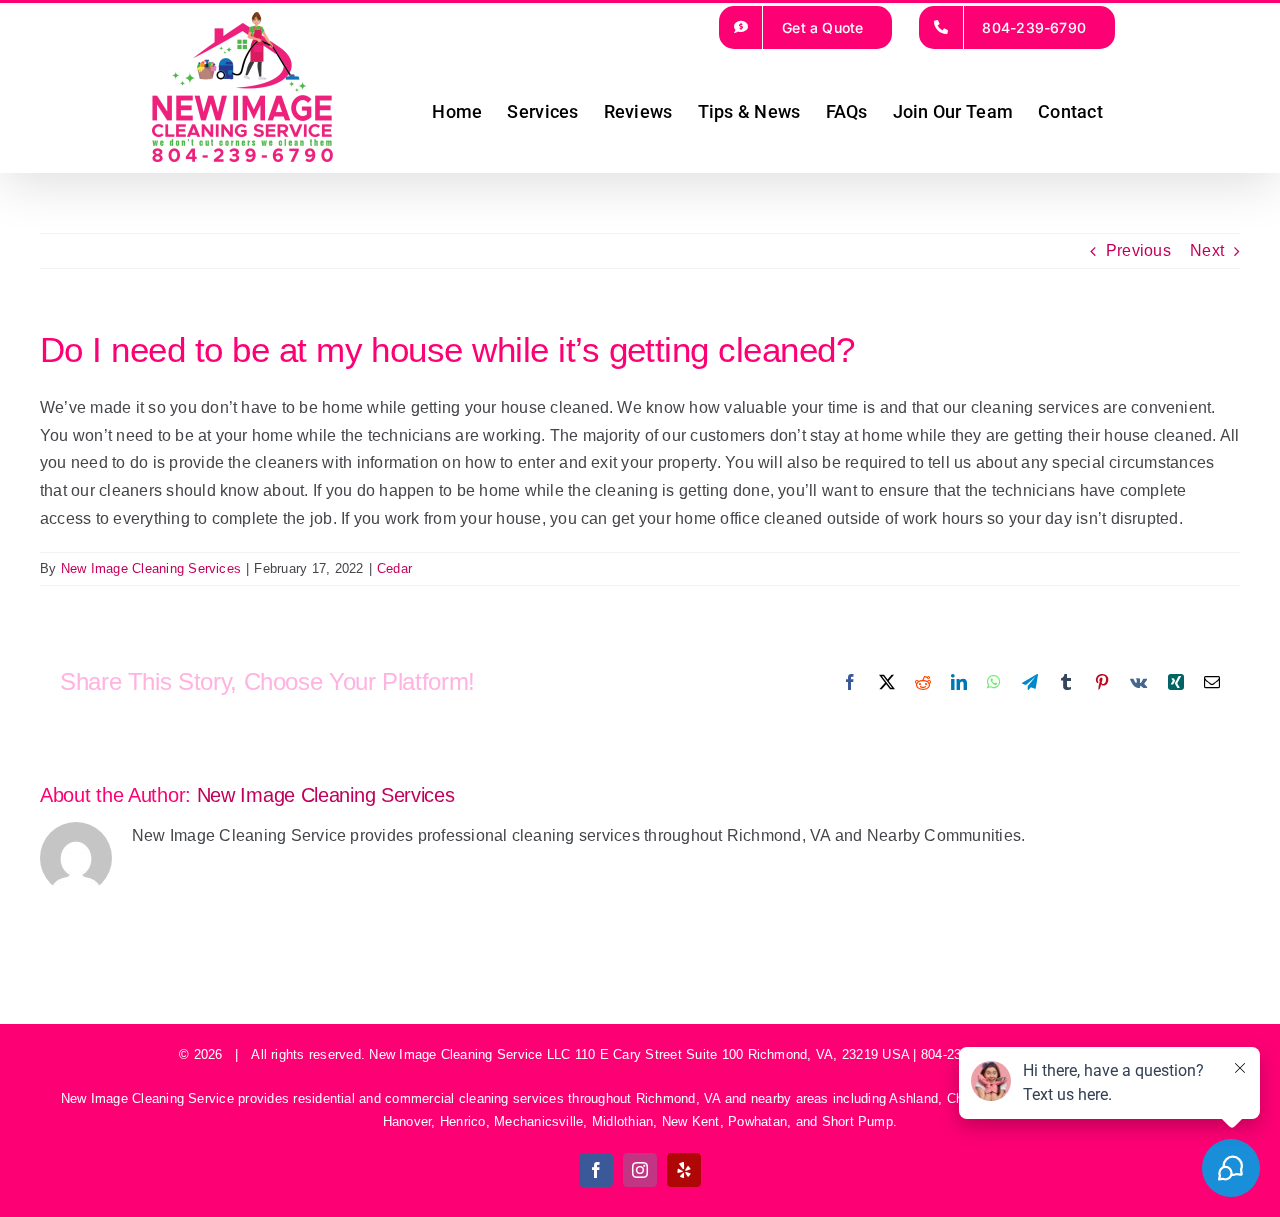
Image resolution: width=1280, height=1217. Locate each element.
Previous (1138, 250)
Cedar (394, 568)
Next (1207, 250)
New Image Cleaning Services (151, 568)
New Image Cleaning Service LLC (469, 1054)
